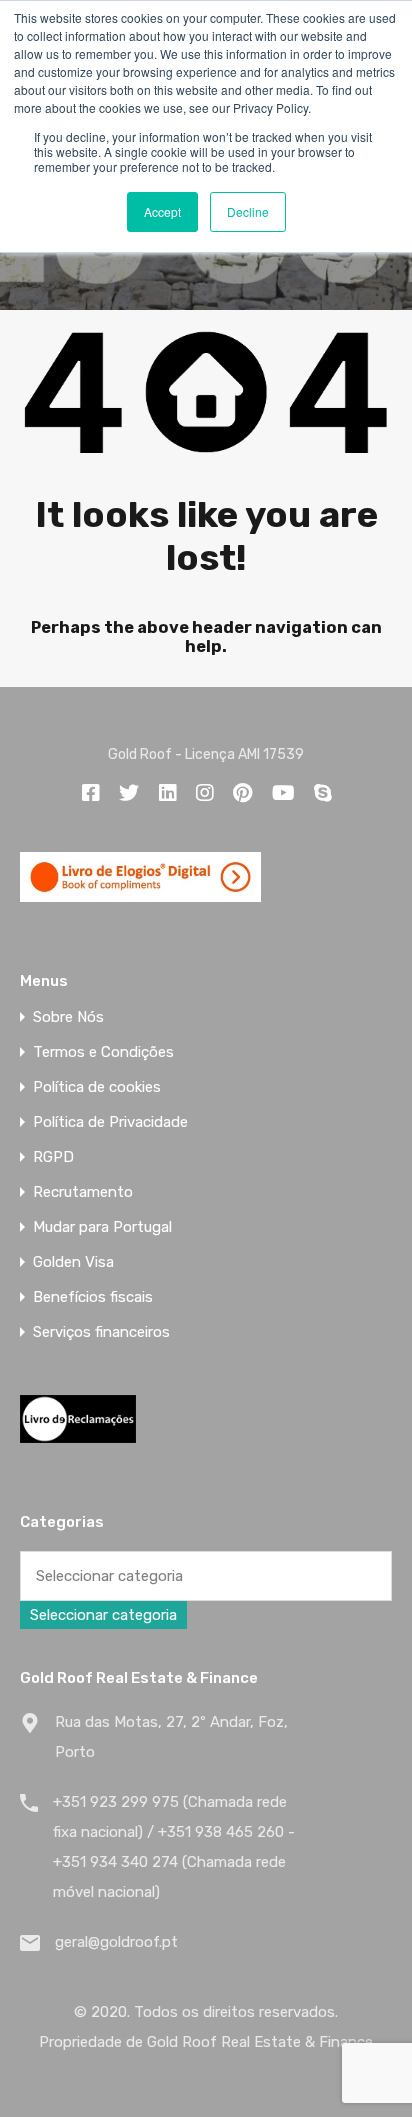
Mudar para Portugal (102, 1227)
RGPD (53, 1157)
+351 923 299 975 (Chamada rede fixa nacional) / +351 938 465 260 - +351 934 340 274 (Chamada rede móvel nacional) (174, 1847)
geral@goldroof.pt (116, 1942)
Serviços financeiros (101, 1332)
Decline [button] (248, 211)
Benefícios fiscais (93, 1297)
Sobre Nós (68, 1017)
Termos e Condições (103, 1052)
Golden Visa (73, 1262)
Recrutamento (83, 1192)
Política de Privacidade (110, 1122)
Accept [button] (162, 211)
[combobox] (103, 1615)
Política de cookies (97, 1087)
